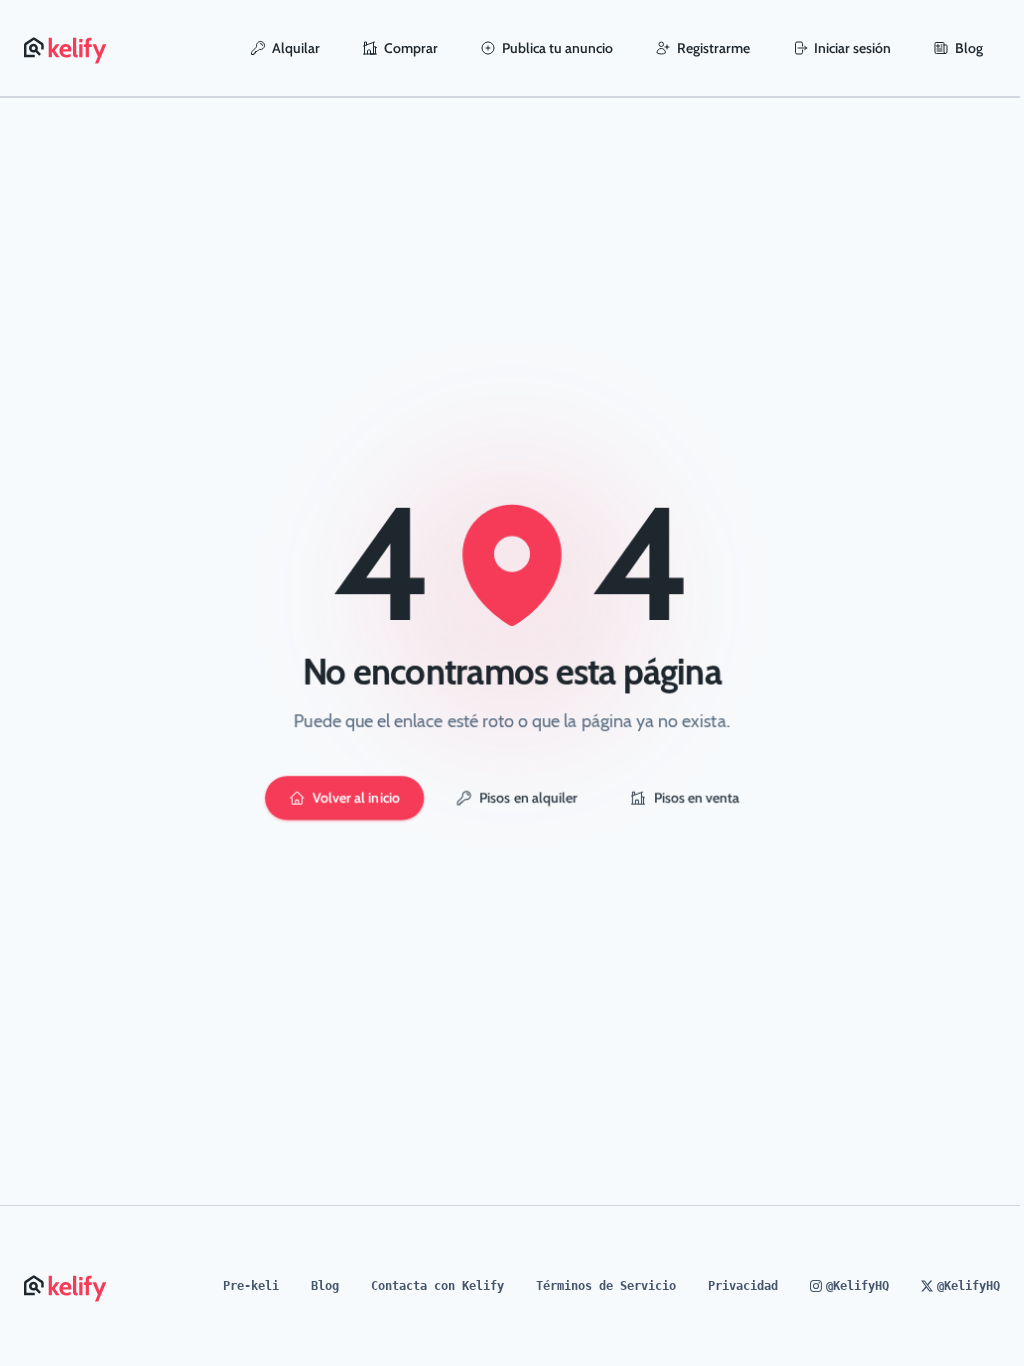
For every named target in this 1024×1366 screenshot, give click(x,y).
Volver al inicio (356, 798)
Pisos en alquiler (529, 798)
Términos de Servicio (606, 1286)
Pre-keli (251, 1286)
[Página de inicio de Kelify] (66, 48)
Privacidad (743, 1286)
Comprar (411, 48)
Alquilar (296, 48)
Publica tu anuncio (557, 48)
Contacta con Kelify (437, 1286)
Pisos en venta (697, 798)
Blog (969, 48)
